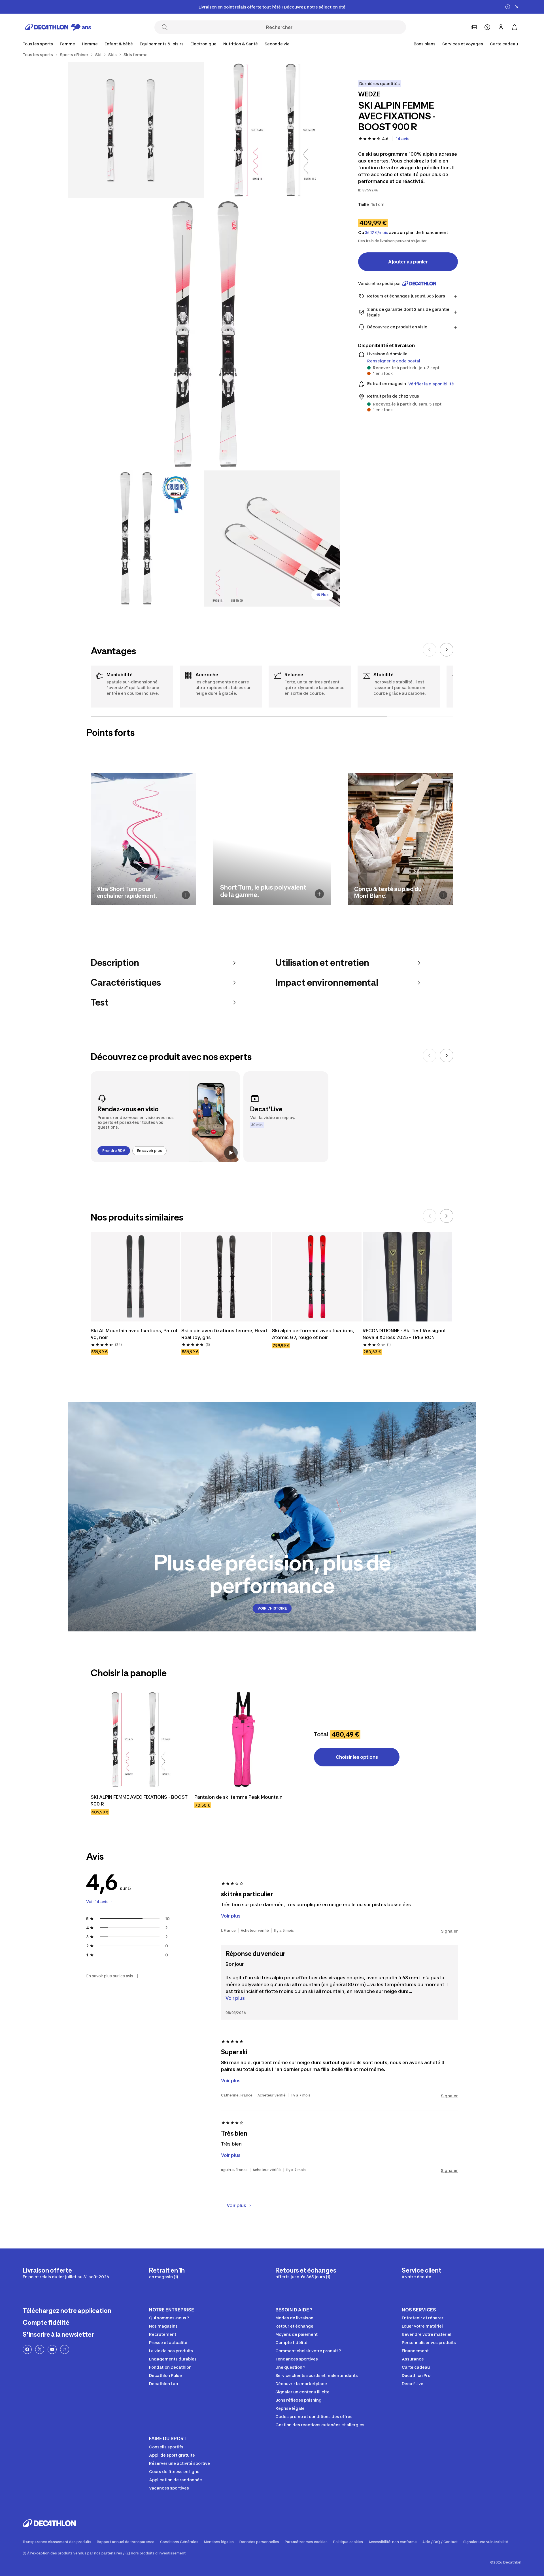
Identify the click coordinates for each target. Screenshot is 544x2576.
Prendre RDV (114, 1151)
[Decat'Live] (286, 1117)
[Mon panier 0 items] (515, 27)
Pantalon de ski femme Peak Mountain (238, 1797)
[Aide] (487, 27)
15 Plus (322, 595)
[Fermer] (517, 7)
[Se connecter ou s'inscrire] (501, 27)
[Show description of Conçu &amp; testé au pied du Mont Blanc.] (443, 895)
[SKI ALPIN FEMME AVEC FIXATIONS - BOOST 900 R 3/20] (204, 334)
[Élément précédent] (430, 650)
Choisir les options (357, 1757)
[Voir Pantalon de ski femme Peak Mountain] (243, 1739)
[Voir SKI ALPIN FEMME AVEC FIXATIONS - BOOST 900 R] (139, 1739)
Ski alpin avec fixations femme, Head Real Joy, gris (225, 1334)
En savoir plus (149, 1151)
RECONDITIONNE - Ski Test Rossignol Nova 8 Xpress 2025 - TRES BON (405, 1334)
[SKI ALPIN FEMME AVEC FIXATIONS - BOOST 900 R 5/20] (272, 539)
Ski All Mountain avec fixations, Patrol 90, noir (134, 1334)
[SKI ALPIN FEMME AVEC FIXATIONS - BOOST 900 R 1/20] (272, 130)
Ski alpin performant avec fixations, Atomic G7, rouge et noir (314, 1334)
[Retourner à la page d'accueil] (58, 27)
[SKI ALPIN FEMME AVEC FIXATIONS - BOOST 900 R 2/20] (136, 130)
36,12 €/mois (377, 233)
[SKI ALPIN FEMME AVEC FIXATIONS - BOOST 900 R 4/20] (136, 539)
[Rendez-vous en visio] (165, 1117)
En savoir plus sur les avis (110, 1976)
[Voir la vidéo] (231, 1153)
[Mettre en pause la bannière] (508, 7)
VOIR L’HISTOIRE (272, 1608)
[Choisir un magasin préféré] (474, 27)
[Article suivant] (447, 650)
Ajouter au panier (408, 262)
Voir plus (235, 1998)
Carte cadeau (504, 44)
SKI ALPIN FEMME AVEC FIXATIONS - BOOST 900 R (139, 1800)
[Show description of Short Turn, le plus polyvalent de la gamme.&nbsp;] (319, 894)
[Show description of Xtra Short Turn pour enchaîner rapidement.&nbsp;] (186, 895)
